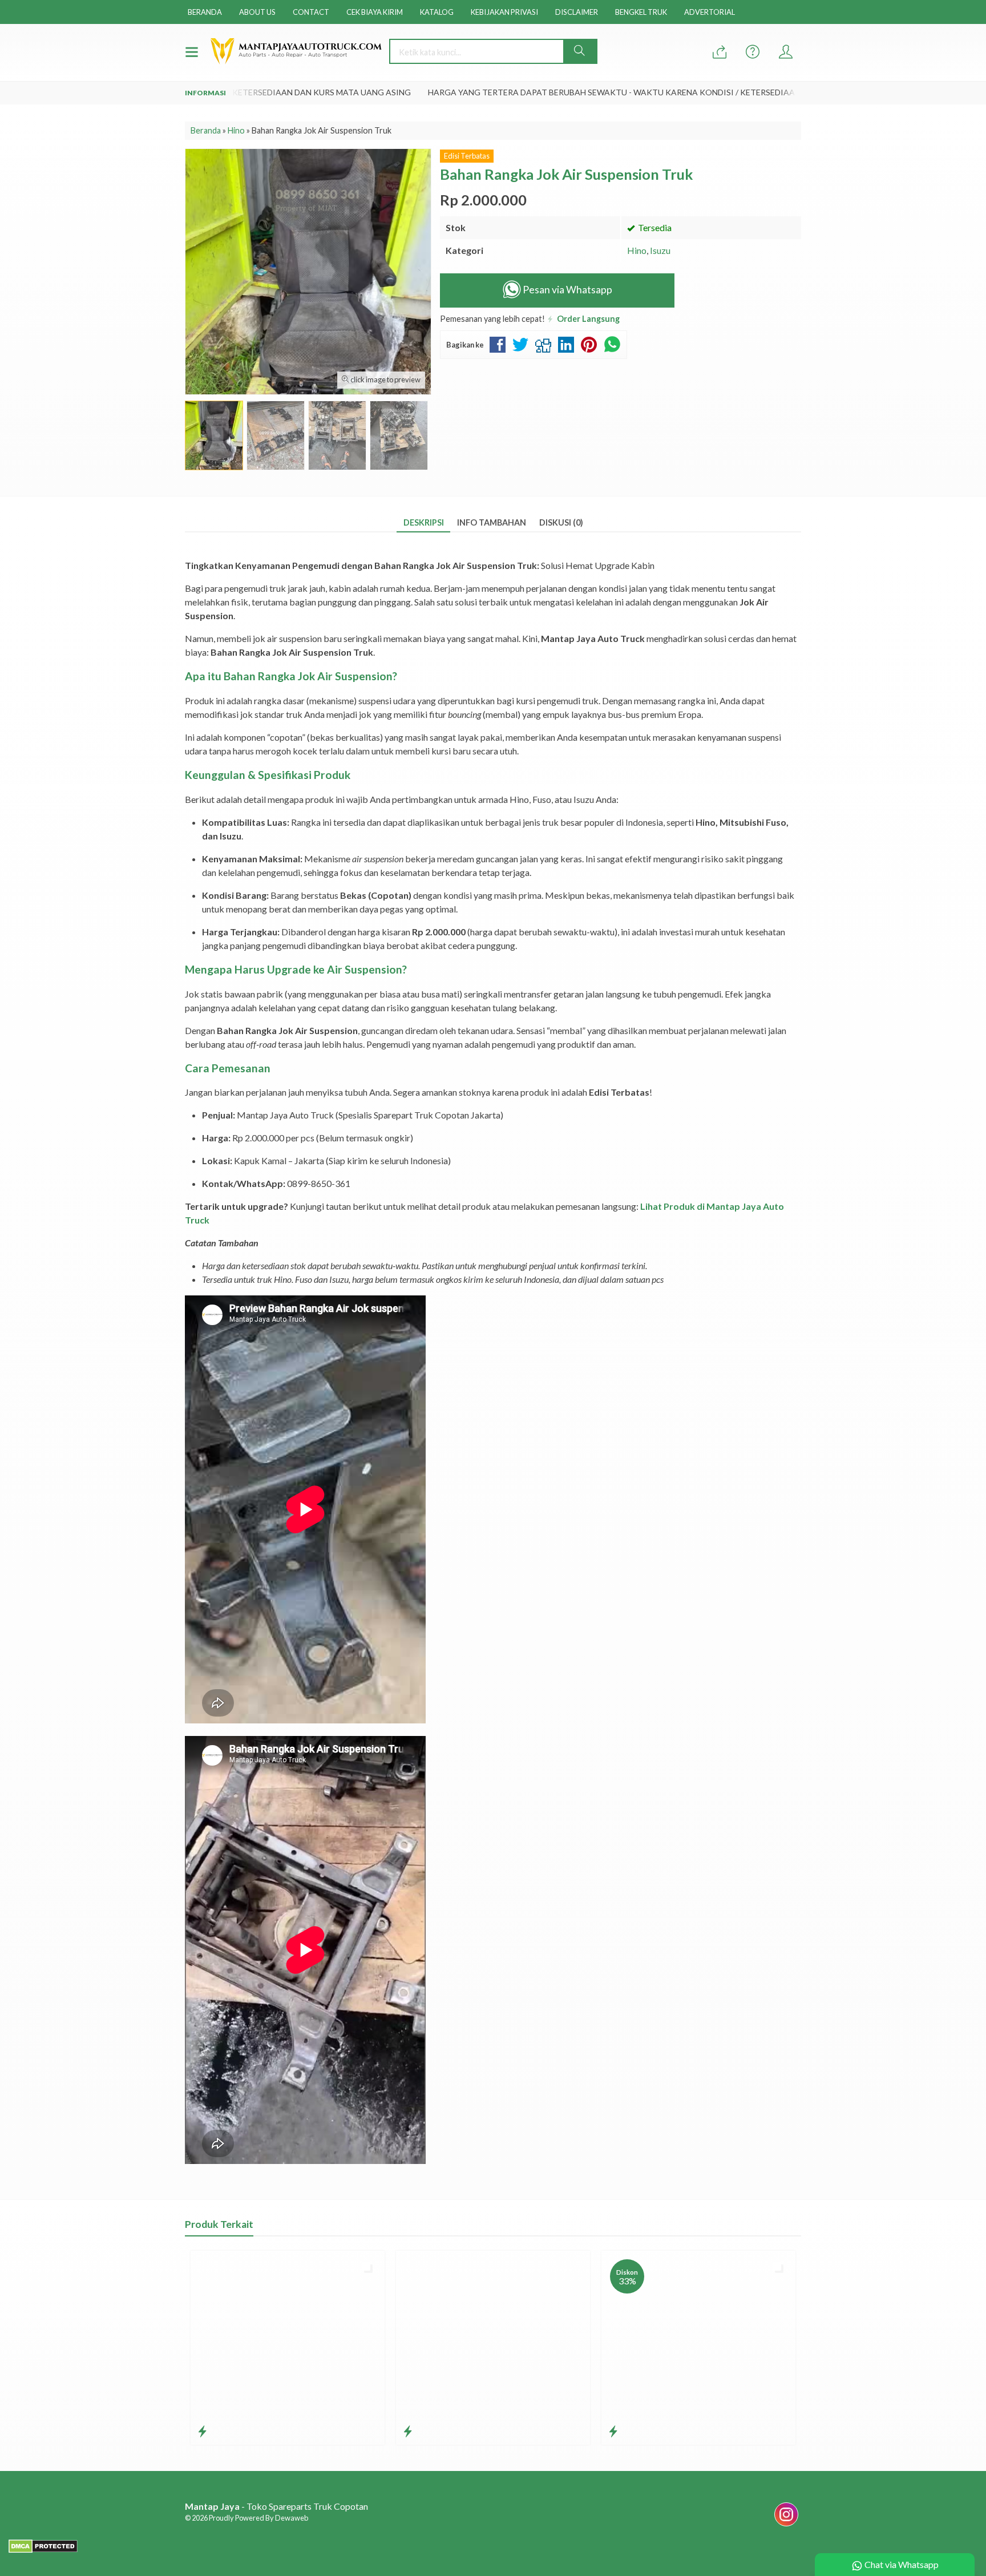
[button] (580, 51)
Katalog (437, 12)
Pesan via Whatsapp (567, 290)
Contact (311, 12)
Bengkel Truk (641, 12)
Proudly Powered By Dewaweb (258, 2518)
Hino (637, 250)
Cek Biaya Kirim (375, 12)
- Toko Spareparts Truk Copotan (276, 2506)
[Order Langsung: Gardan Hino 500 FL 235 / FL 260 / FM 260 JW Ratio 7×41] (202, 2431)
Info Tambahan (492, 522)
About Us (257, 12)
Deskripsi (424, 522)
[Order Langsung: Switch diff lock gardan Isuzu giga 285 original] (408, 2431)
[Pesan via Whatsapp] (720, 52)
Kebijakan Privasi (504, 12)
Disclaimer (577, 12)
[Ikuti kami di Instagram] (786, 2525)
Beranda (205, 12)
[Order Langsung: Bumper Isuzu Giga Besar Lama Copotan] (613, 2431)
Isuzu (660, 250)
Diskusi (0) (561, 522)
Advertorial (710, 12)
